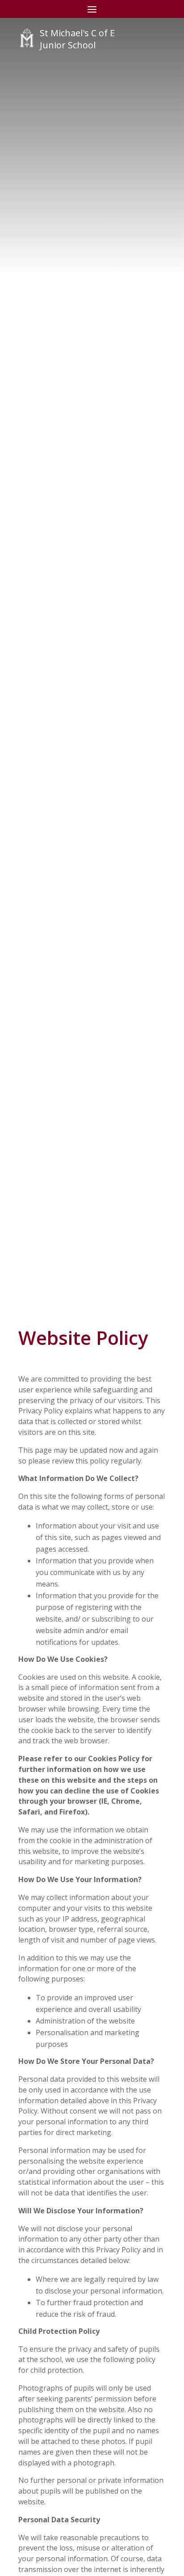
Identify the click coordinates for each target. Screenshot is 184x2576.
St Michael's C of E (77, 33)
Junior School (68, 45)
